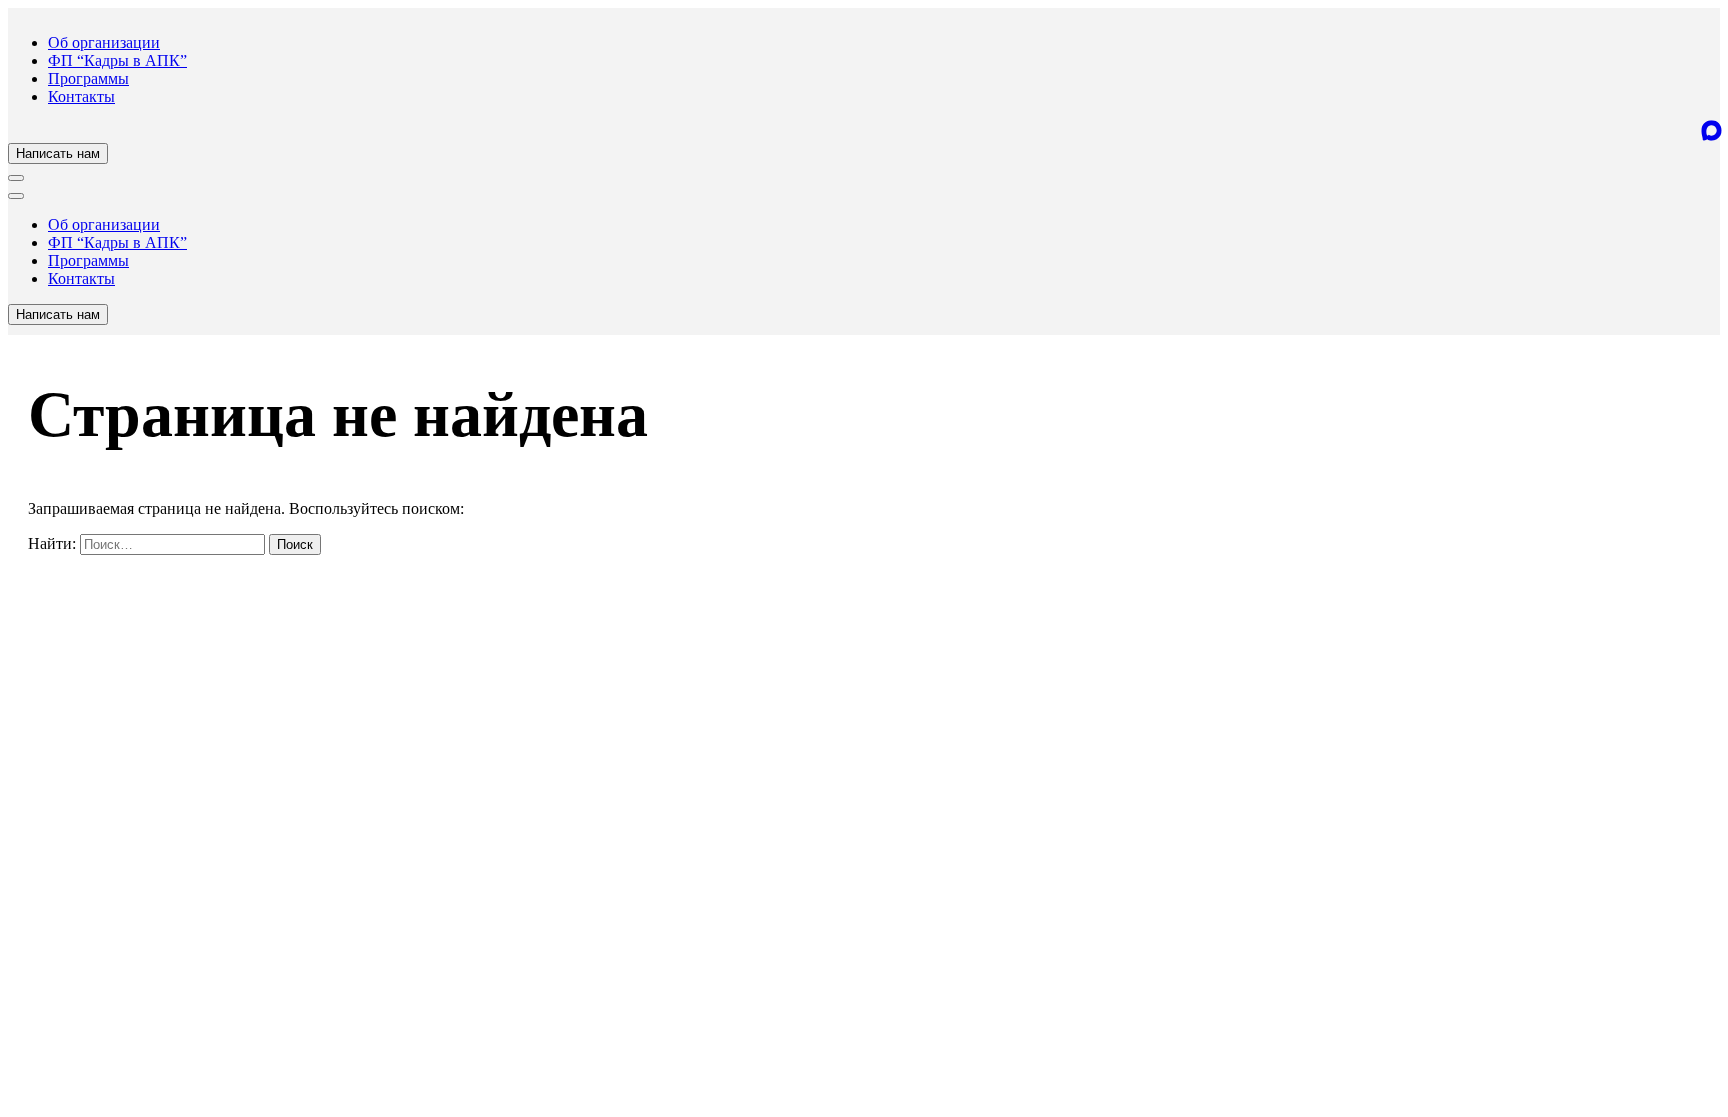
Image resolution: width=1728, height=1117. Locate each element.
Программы (88, 78)
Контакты (81, 96)
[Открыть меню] (16, 178)
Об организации (104, 42)
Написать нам (58, 153)
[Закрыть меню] (16, 196)
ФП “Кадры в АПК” (117, 60)
